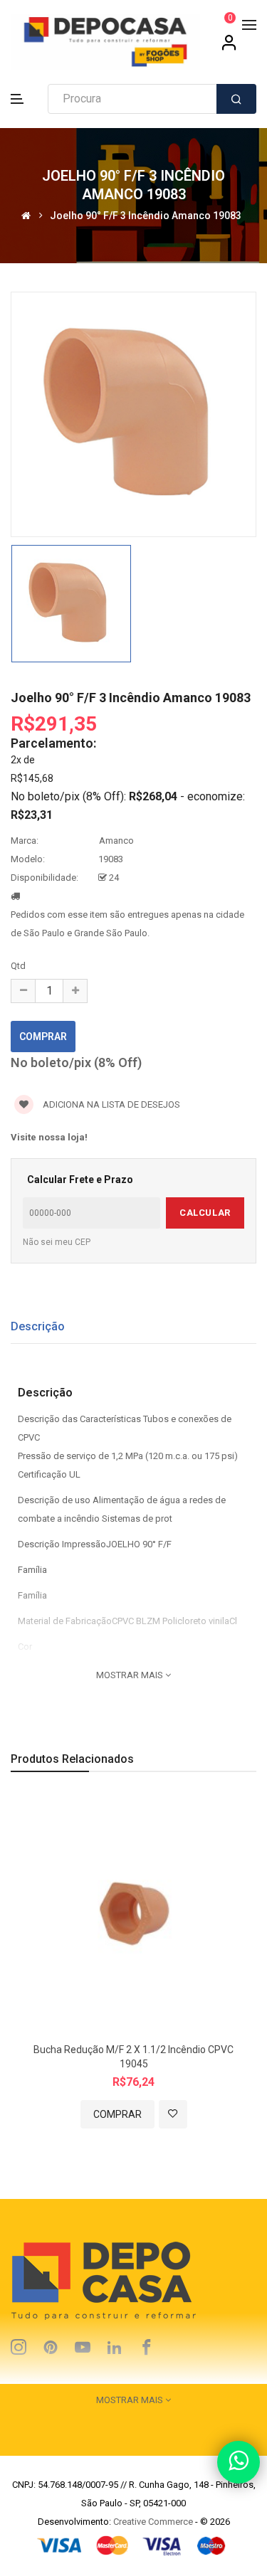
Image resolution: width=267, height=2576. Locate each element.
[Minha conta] (229, 48)
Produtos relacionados (72, 1759)
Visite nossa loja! (49, 1137)
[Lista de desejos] (173, 2114)
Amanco (116, 841)
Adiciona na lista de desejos (110, 1104)
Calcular (205, 1213)
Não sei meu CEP (57, 1242)
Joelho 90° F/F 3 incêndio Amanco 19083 (146, 215)
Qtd (18, 966)
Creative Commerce (153, 2522)
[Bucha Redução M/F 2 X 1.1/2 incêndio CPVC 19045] (133, 1915)
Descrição (38, 1326)
